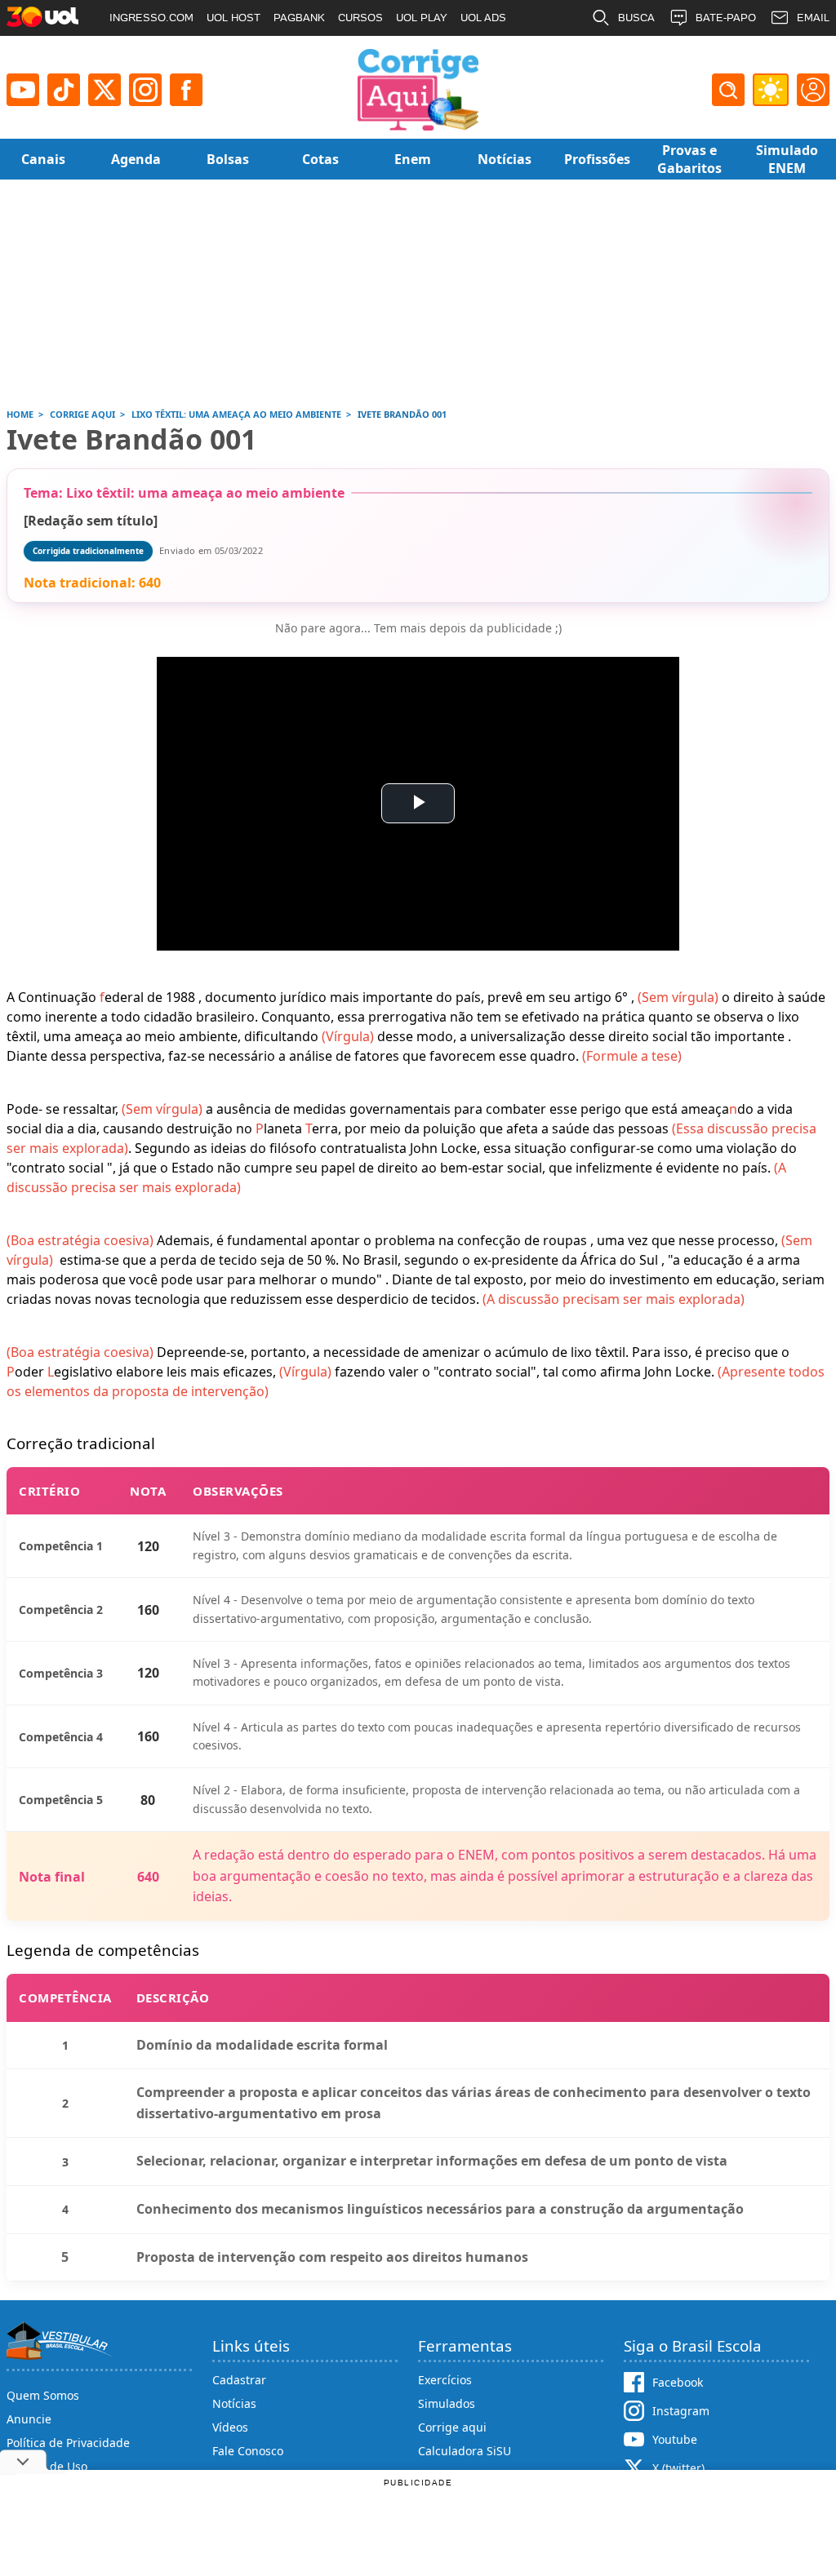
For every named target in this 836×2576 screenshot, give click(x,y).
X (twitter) (678, 2468)
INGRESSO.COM (151, 18)
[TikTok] (64, 90)
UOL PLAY (422, 18)
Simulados (447, 2403)
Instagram (681, 2411)
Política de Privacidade (68, 2443)
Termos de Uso (47, 2466)
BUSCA (636, 18)
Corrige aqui (452, 2427)
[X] (104, 90)
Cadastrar (239, 2380)
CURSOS (360, 18)
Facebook (678, 2382)
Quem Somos (43, 2395)
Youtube (675, 2439)
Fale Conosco (248, 2451)
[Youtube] (23, 90)
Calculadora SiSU (465, 2451)
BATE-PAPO (726, 18)
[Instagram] (145, 90)
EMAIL (813, 18)
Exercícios (445, 2380)
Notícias (234, 2403)
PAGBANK (299, 18)
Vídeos (230, 2427)
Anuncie (29, 2419)
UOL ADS (483, 18)
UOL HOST (233, 18)
